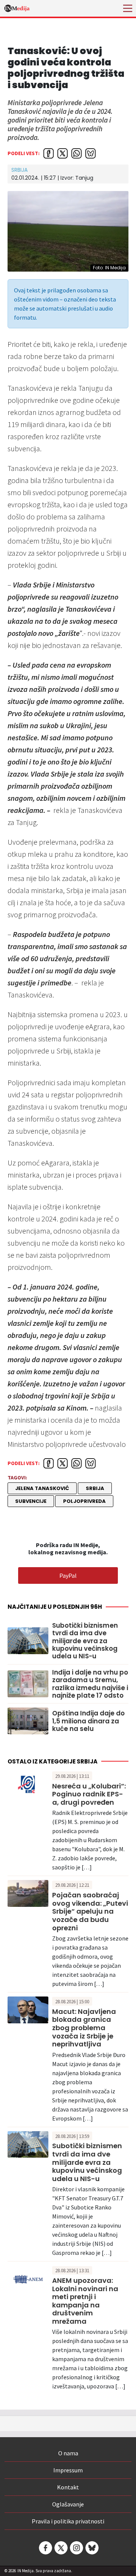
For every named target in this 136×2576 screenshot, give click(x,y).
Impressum (68, 2470)
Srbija (19, 170)
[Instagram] (76, 2548)
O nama (68, 2453)
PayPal (68, 1575)
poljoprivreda (84, 1501)
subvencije (31, 1501)
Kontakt (68, 2487)
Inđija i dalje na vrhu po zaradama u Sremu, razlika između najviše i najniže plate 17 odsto (90, 1684)
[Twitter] (60, 2548)
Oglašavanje (68, 2504)
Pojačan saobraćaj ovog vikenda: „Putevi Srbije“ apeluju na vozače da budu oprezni (90, 1911)
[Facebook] (45, 2548)
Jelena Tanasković (42, 1488)
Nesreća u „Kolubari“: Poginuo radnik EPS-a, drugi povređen (89, 1794)
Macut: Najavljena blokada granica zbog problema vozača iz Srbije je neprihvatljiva (84, 2028)
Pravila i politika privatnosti (68, 2521)
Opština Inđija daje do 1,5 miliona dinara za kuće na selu (88, 1721)
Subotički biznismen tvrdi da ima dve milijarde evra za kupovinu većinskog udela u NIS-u (85, 1641)
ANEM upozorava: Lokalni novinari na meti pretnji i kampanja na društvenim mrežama (85, 2301)
